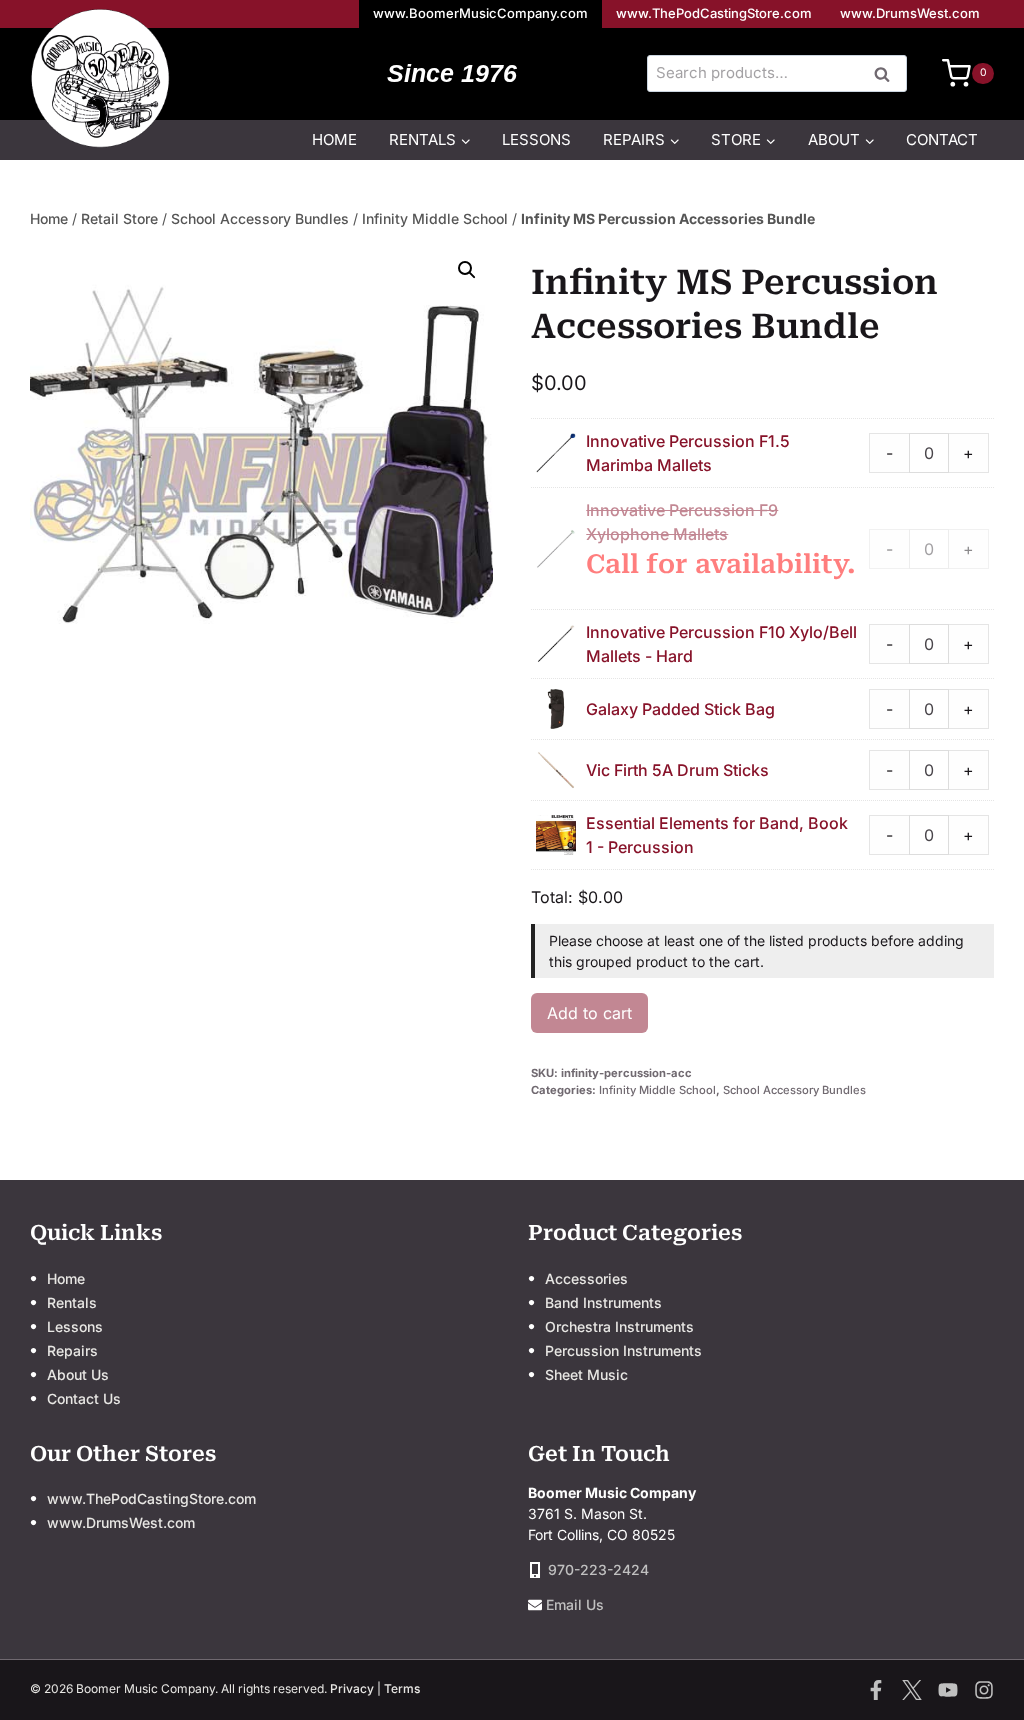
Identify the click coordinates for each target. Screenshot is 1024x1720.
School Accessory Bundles (260, 218)
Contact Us (84, 1398)
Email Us (575, 1604)
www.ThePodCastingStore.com (714, 13)
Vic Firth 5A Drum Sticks (677, 770)
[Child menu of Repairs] (641, 140)
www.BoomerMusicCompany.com (480, 13)
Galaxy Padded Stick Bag (680, 709)
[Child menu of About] (841, 140)
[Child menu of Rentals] (430, 140)
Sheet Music (586, 1374)
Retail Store (119, 218)
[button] (467, 270)
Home (334, 139)
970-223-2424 (598, 1569)
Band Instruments (603, 1302)
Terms (402, 1688)
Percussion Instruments (623, 1350)
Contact (942, 139)
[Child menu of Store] (744, 140)
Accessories (586, 1278)
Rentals (72, 1302)
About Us (78, 1374)
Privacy (352, 1688)
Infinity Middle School (435, 218)
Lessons (536, 139)
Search (888, 75)
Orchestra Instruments (619, 1326)
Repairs (72, 1350)
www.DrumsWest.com (910, 13)
